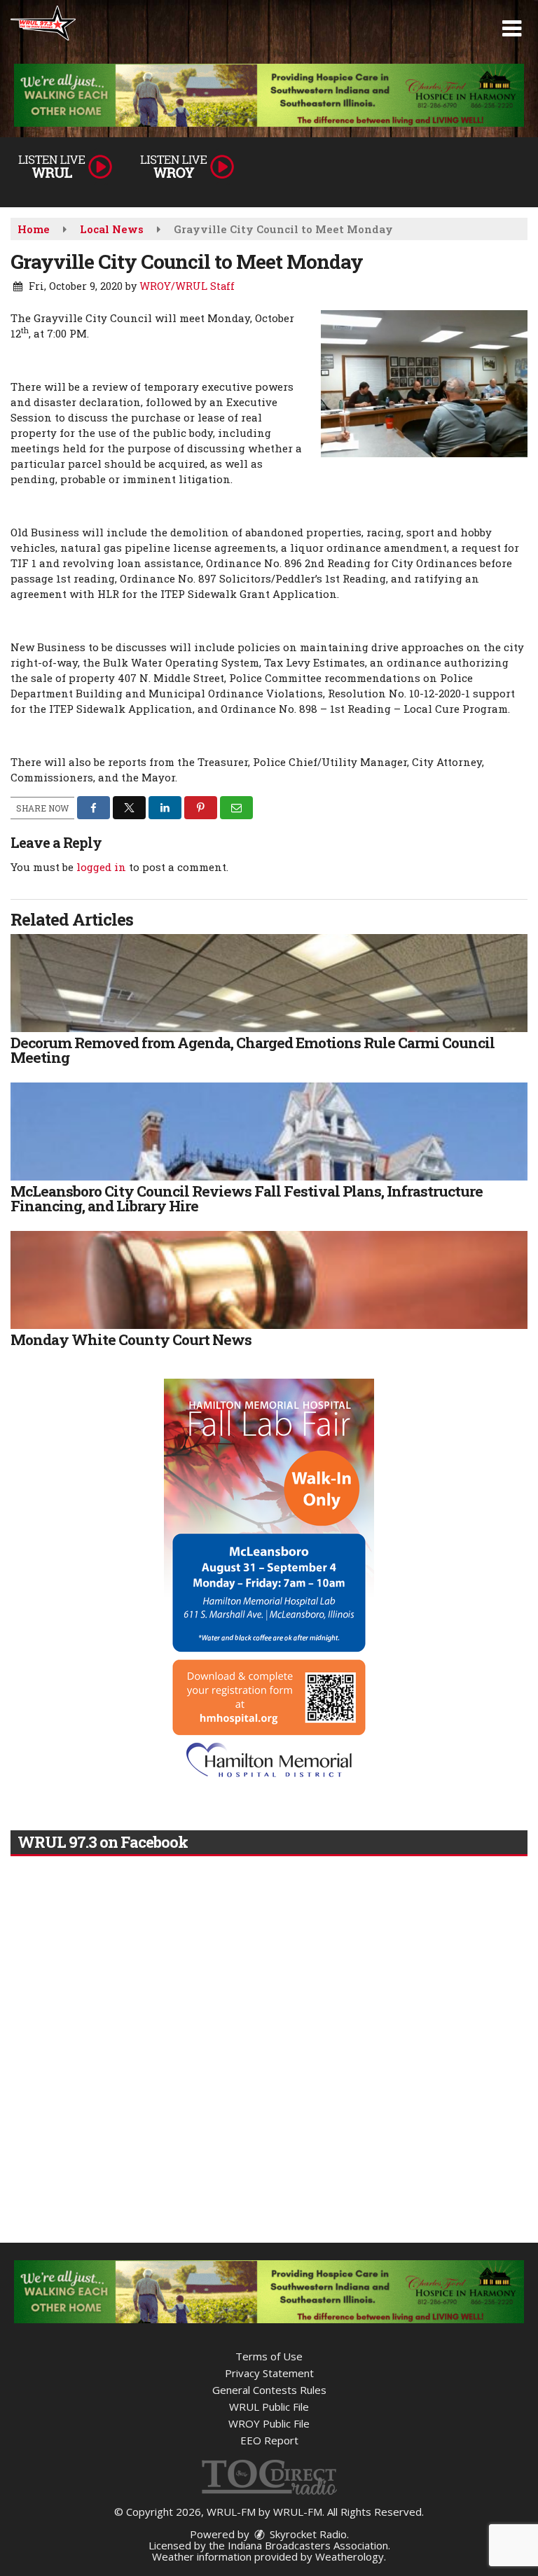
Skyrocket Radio (307, 2534)
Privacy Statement (269, 2373)
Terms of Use (269, 2356)
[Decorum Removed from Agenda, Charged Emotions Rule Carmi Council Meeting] (269, 983)
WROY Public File (269, 2423)
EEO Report (269, 2440)
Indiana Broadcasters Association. (309, 2545)
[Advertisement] (269, 95)
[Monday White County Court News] (269, 1280)
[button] (512, 29)
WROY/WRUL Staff (187, 286)
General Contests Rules (269, 2390)
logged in (101, 867)
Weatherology (350, 2556)
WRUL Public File (269, 2407)
